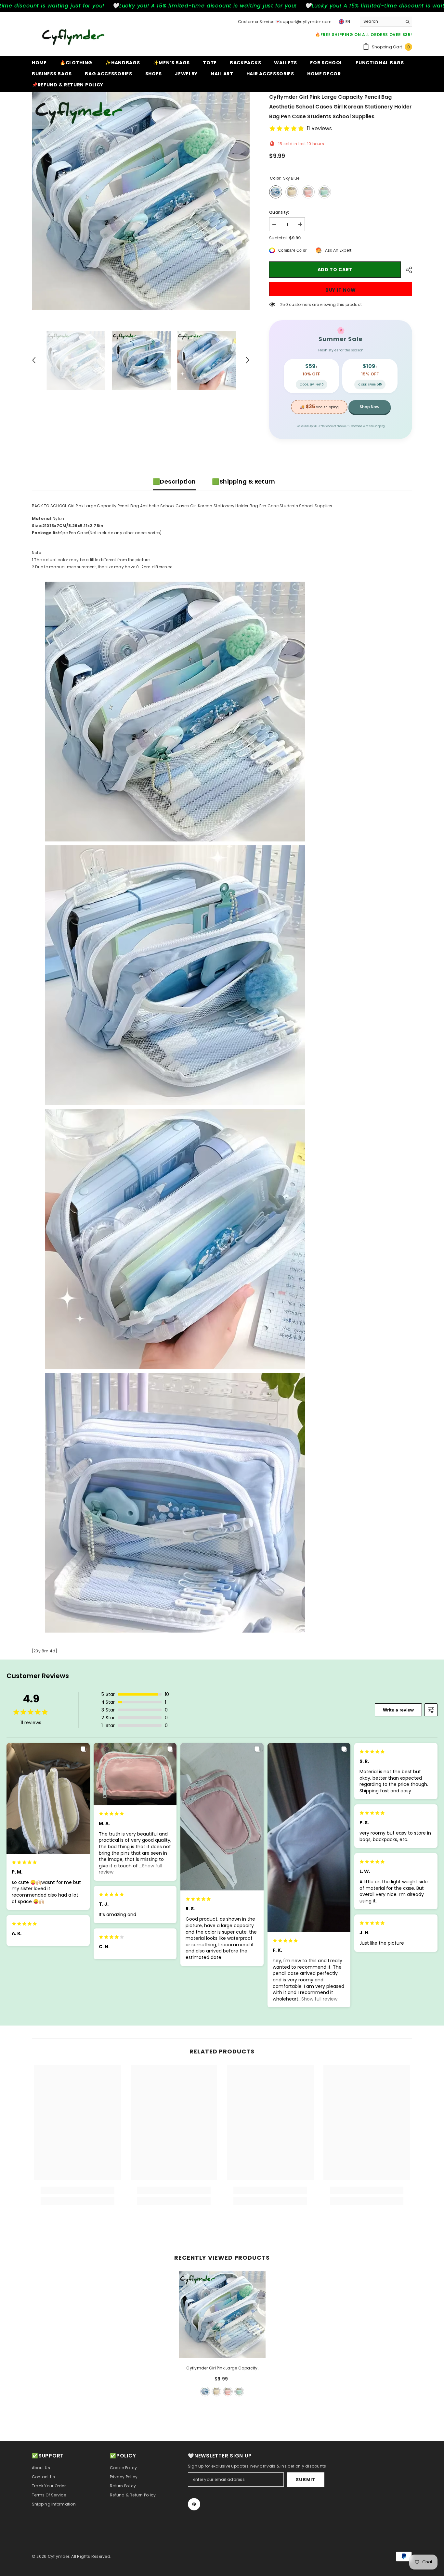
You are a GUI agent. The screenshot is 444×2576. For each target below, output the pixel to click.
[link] (78, 2190)
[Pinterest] (194, 2504)
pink (228, 2392)
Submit (306, 2480)
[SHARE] (406, 270)
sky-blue (205, 2392)
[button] (34, 360)
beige (216, 2392)
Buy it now (341, 290)
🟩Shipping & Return (243, 481)
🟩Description (174, 481)
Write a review (398, 1710)
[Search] (386, 22)
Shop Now (370, 407)
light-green (239, 2392)
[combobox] (381, 21)
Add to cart (335, 270)
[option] (141, 201)
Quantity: (279, 212)
